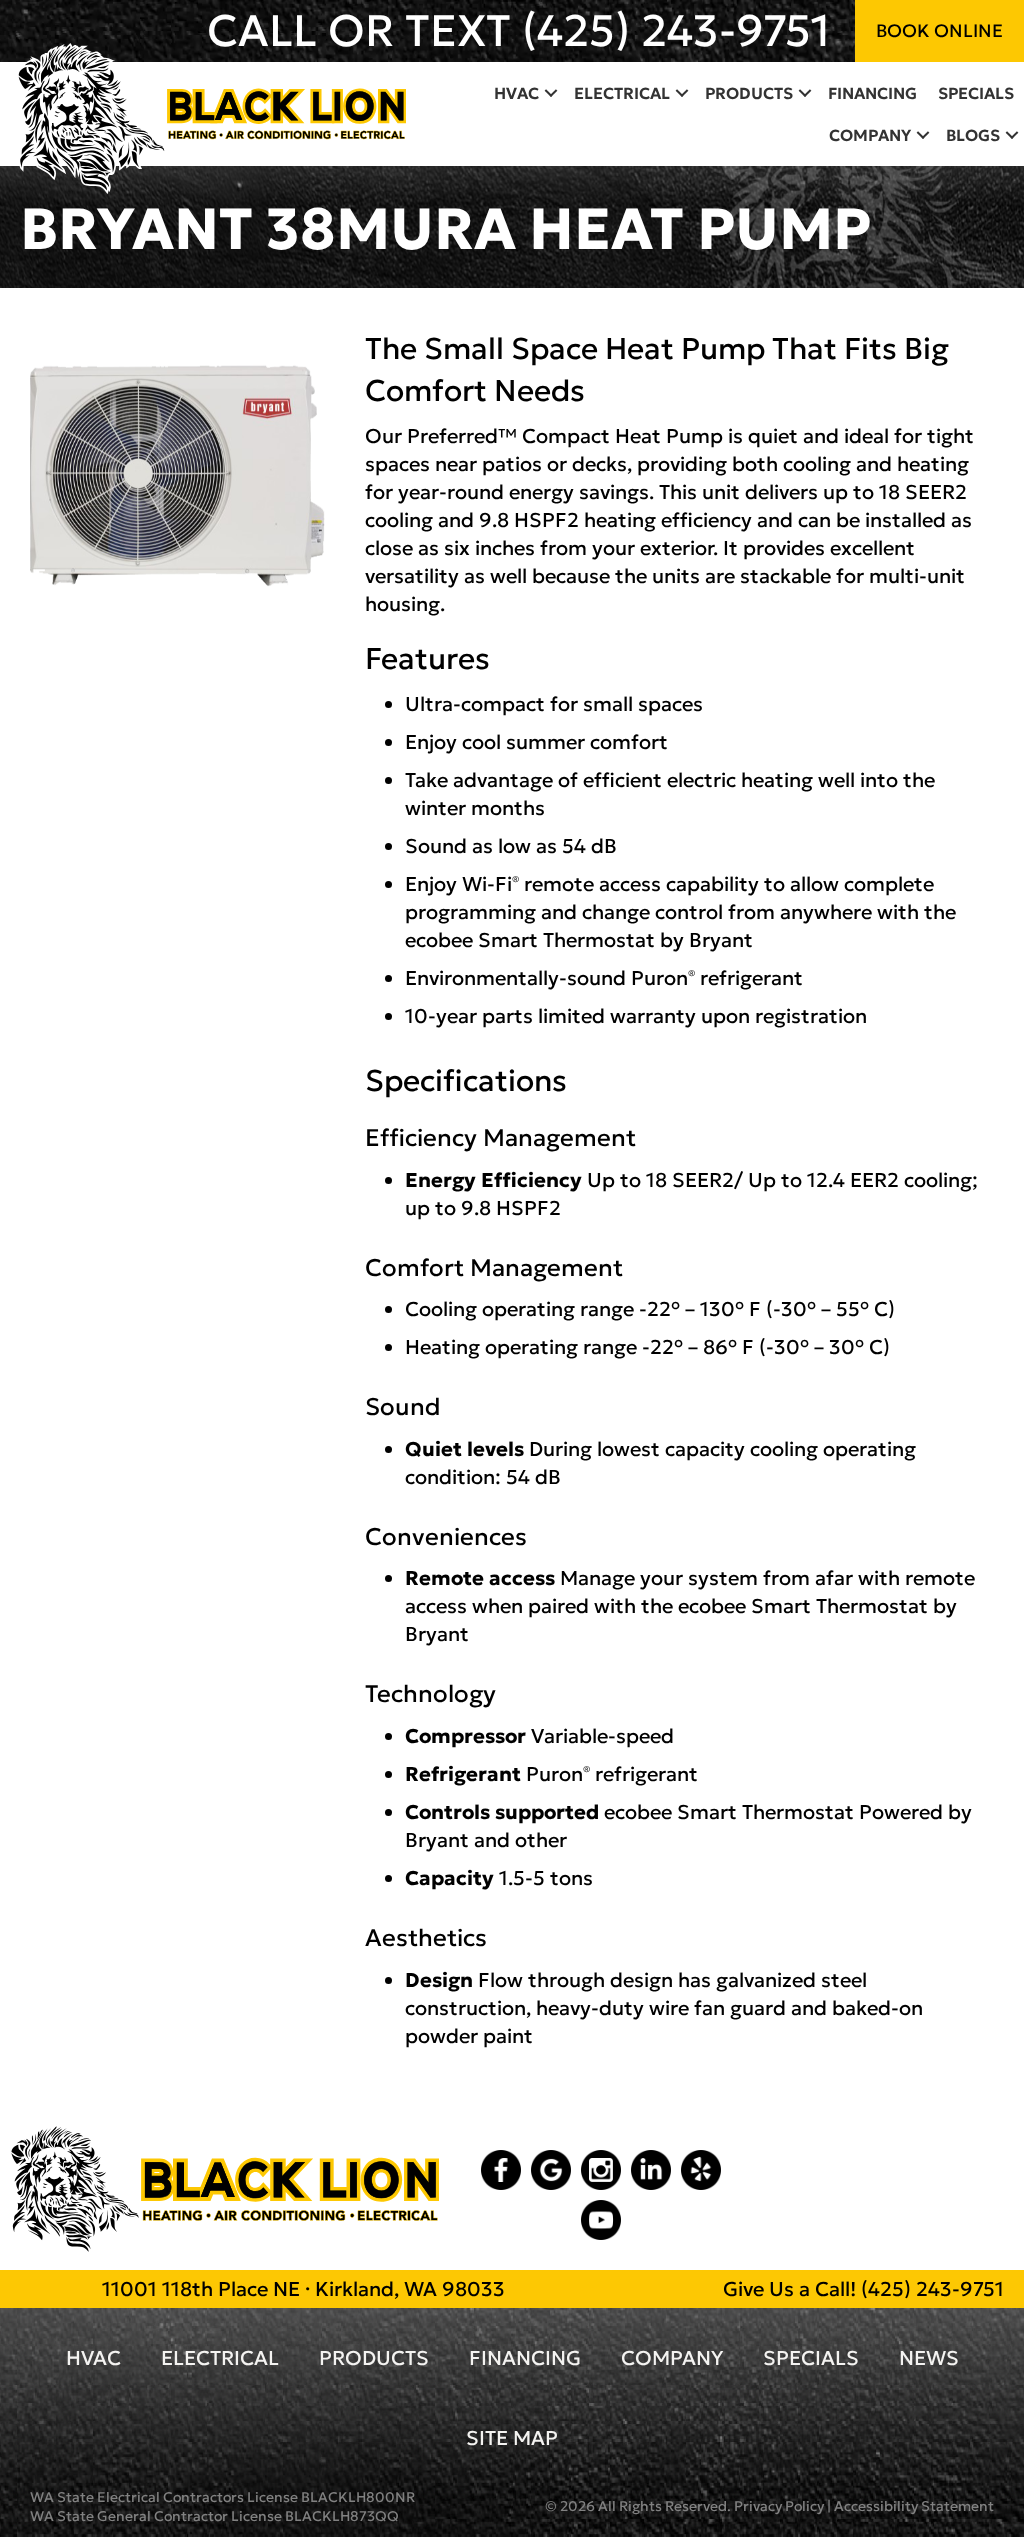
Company (870, 135)
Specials (976, 93)
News (929, 2358)
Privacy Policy (779, 2506)
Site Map (512, 2438)
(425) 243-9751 (676, 30)
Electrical (622, 93)
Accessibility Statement (914, 2506)
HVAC (516, 93)
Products (749, 93)
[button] (551, 93)
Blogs (973, 135)
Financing (872, 93)
